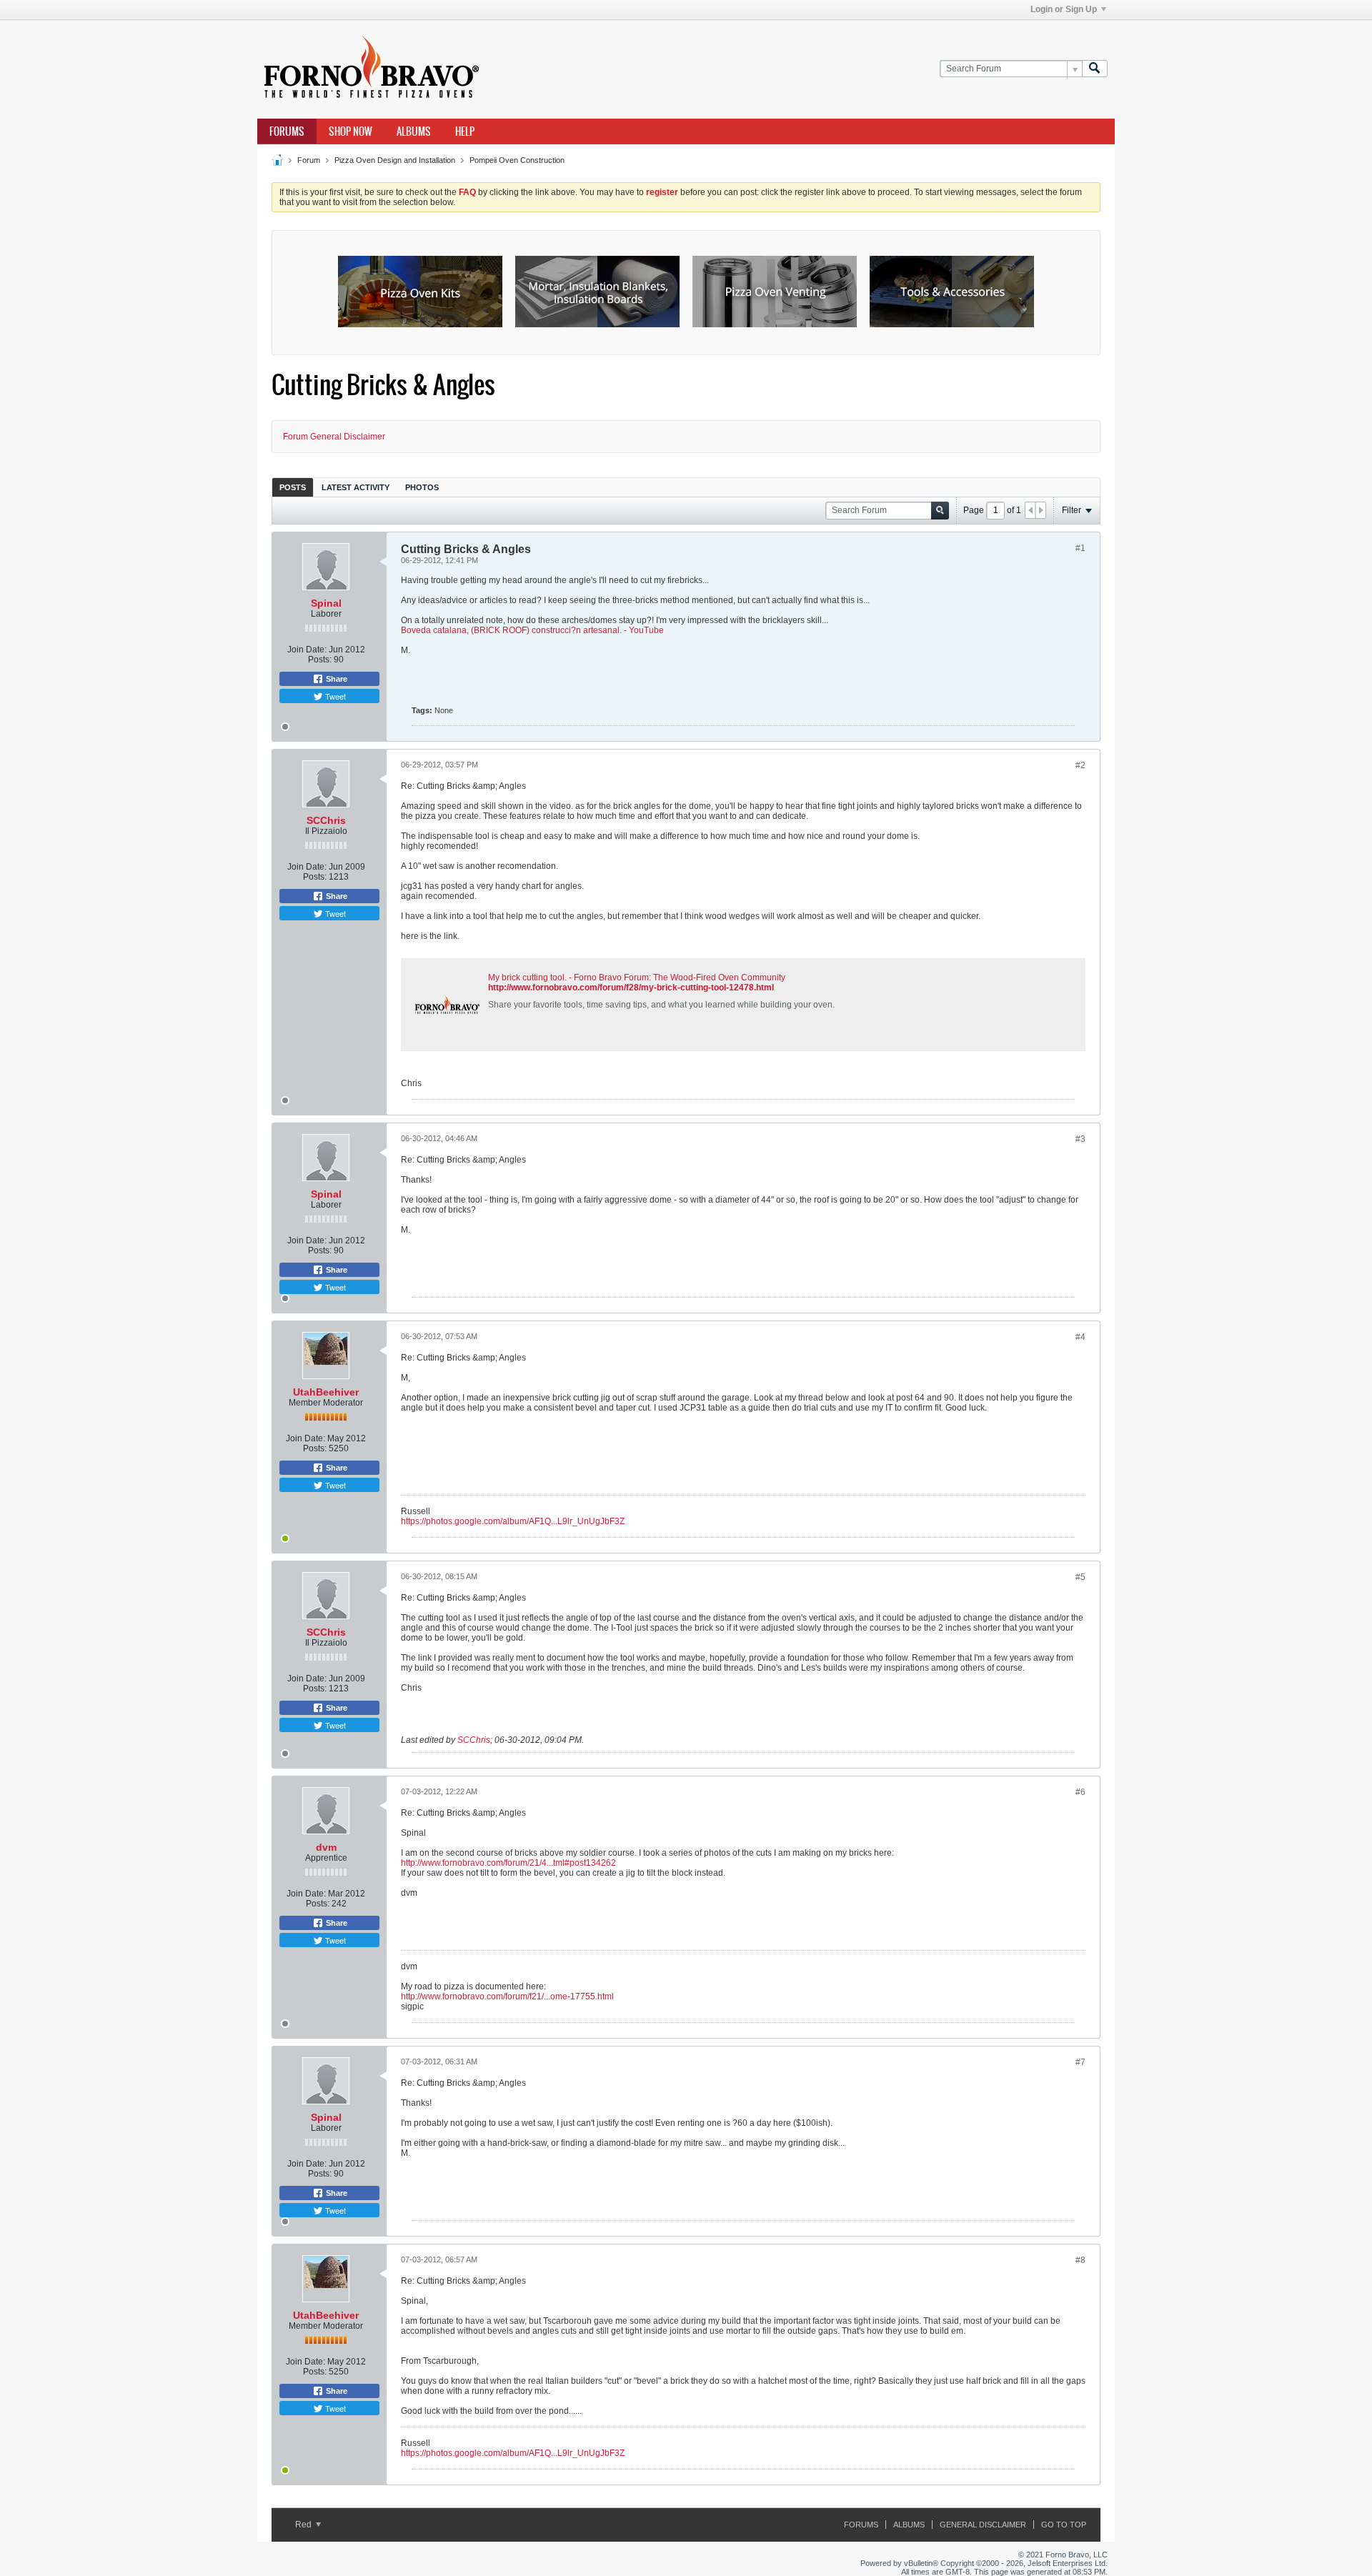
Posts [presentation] (293, 487)
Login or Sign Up (1064, 9)
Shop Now (351, 131)
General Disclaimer (983, 2525)
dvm (326, 1847)
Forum (309, 160)
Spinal (326, 603)
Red (304, 2525)
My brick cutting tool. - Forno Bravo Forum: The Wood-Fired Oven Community (637, 978)
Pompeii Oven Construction (517, 160)
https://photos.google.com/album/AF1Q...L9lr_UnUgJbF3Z (513, 1521)
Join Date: (307, 650)
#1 (1080, 548)
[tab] (293, 487)
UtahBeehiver (326, 1392)
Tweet (334, 696)
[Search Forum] (1095, 69)
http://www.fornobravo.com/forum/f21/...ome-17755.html (507, 1996)
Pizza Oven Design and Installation (395, 160)
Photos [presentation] (422, 487)
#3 (1080, 1139)
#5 (1080, 1577)
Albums (414, 131)
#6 (1080, 1792)
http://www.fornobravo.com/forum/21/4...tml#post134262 (508, 1863)
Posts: (320, 660)
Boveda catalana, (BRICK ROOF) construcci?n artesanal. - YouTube (532, 630)
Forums (287, 131)
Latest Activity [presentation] (356, 487)
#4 (1080, 1337)
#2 (1080, 765)
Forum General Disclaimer (334, 437)
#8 (1080, 2260)
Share (335, 679)
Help (465, 131)
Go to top (1064, 2525)
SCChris (326, 820)
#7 (1080, 2062)
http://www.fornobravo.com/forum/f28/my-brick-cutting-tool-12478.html (631, 988)
